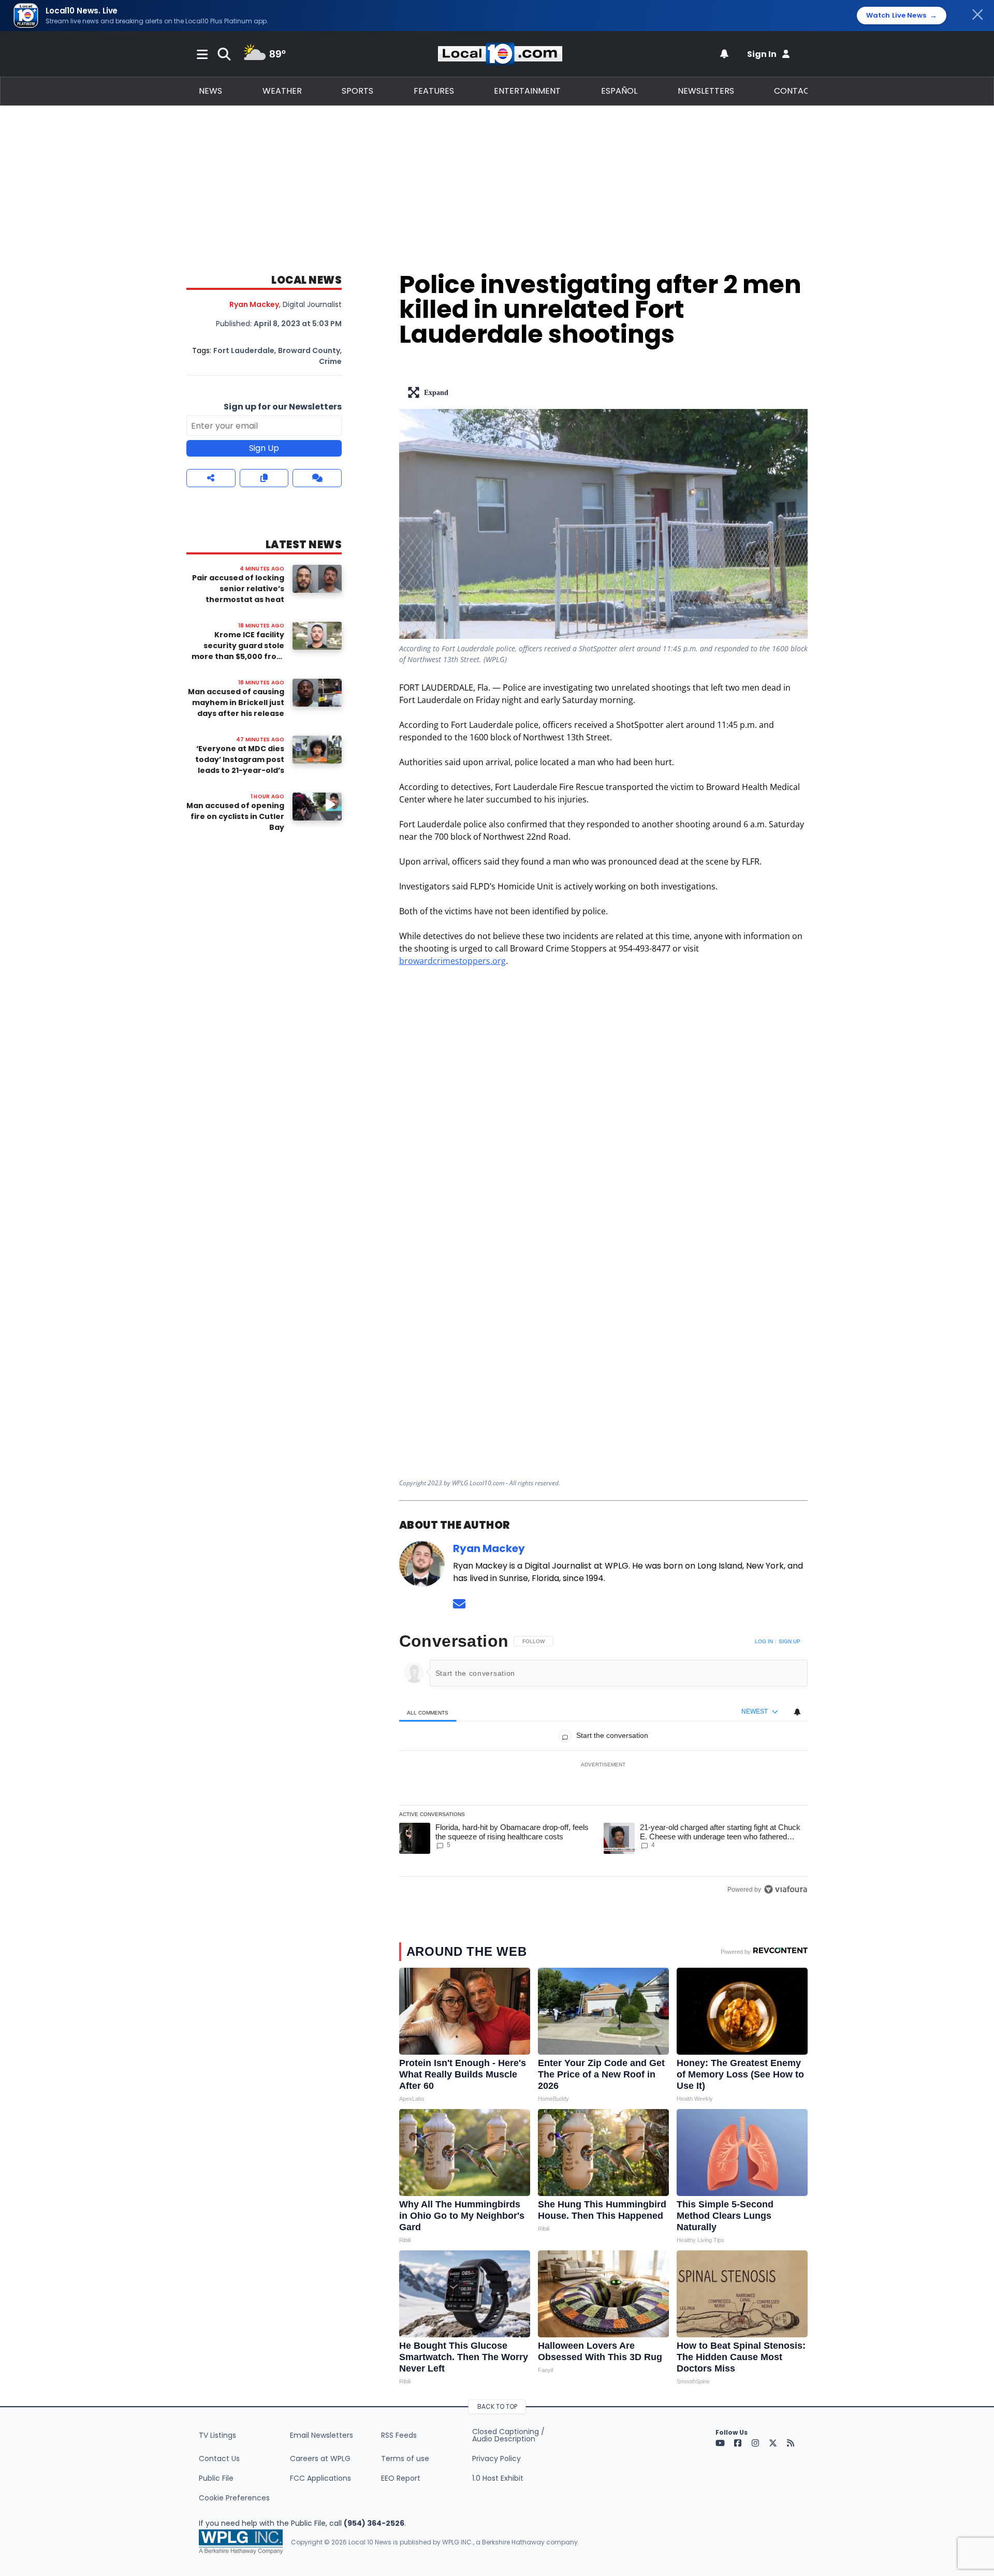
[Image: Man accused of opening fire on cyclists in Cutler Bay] (317, 806)
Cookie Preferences (234, 2498)
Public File (216, 2478)
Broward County (309, 350)
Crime (330, 361)
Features (434, 91)
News (210, 91)
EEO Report (401, 2478)
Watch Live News (902, 16)
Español (619, 91)
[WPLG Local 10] (500, 54)
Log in (764, 1641)
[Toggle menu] (202, 54)
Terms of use (405, 2458)
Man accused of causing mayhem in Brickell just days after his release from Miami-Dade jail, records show (236, 713)
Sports (357, 91)
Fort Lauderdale (244, 350)
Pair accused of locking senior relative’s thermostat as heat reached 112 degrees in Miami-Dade (238, 599)
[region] (603, 1765)
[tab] (428, 1712)
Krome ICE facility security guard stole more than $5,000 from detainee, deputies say (238, 651)
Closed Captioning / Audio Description (508, 2435)
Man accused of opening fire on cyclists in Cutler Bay (235, 816)
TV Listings (217, 2435)
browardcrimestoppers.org (452, 961)
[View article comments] (317, 478)
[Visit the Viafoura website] (786, 1889)
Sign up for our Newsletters (283, 407)
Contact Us (219, 2458)
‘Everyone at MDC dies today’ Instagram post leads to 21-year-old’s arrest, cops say (240, 765)
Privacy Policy (496, 2458)
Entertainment (527, 91)
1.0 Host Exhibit (498, 2478)
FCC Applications (320, 2478)
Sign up (790, 1641)
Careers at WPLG (320, 2458)
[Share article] (211, 478)
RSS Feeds (399, 2435)
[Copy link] (264, 478)
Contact (794, 91)
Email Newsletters (321, 2435)
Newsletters (706, 91)
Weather (282, 91)
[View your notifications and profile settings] (724, 54)
